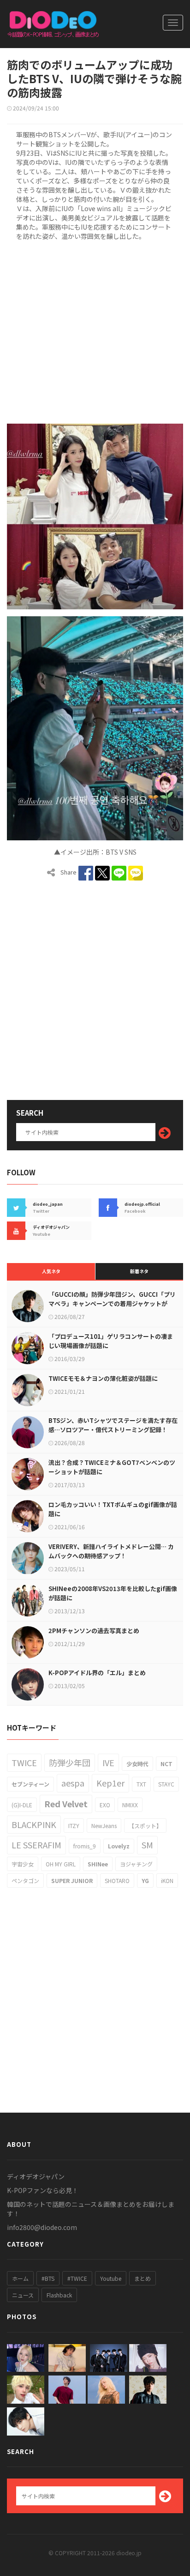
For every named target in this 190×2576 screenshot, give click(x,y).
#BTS (48, 2278)
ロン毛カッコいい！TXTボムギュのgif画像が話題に (113, 1509)
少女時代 (137, 1764)
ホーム (20, 2278)
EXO (105, 1805)
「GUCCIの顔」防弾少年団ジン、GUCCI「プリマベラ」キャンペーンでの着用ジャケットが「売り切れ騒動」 (112, 1303)
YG (145, 1880)
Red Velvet (66, 1804)
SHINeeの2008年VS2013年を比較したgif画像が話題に (113, 1593)
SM (147, 1845)
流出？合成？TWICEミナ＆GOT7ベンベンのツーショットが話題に (112, 1467)
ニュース (23, 2295)
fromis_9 (85, 1846)
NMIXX (130, 1805)
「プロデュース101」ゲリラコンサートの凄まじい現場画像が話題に (111, 1341)
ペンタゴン (25, 1880)
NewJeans (104, 1826)
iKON (167, 1880)
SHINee (98, 1864)
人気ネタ (51, 1271)
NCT (166, 1764)
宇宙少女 (23, 1864)
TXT (141, 1784)
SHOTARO (117, 1880)
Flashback (59, 2295)
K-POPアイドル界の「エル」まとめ (97, 1673)
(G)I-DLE (22, 1805)
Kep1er (110, 1783)
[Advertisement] (95, 331)
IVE (108, 1762)
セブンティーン (30, 1784)
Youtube (111, 2278)
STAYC (166, 1784)
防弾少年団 (70, 1762)
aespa (73, 1783)
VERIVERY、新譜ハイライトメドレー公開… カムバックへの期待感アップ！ (111, 1551)
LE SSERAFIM (36, 1845)
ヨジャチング (136, 1864)
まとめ (142, 2278)
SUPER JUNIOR (72, 1880)
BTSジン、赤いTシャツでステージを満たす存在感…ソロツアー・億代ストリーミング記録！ (113, 1425)
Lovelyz (119, 1846)
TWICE (24, 1762)
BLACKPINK (34, 1824)
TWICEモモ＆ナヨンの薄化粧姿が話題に (103, 1378)
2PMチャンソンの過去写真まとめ (94, 1631)
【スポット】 (145, 1826)
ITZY (74, 1826)
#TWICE (77, 2278)
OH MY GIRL (61, 1864)
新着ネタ (139, 1271)
